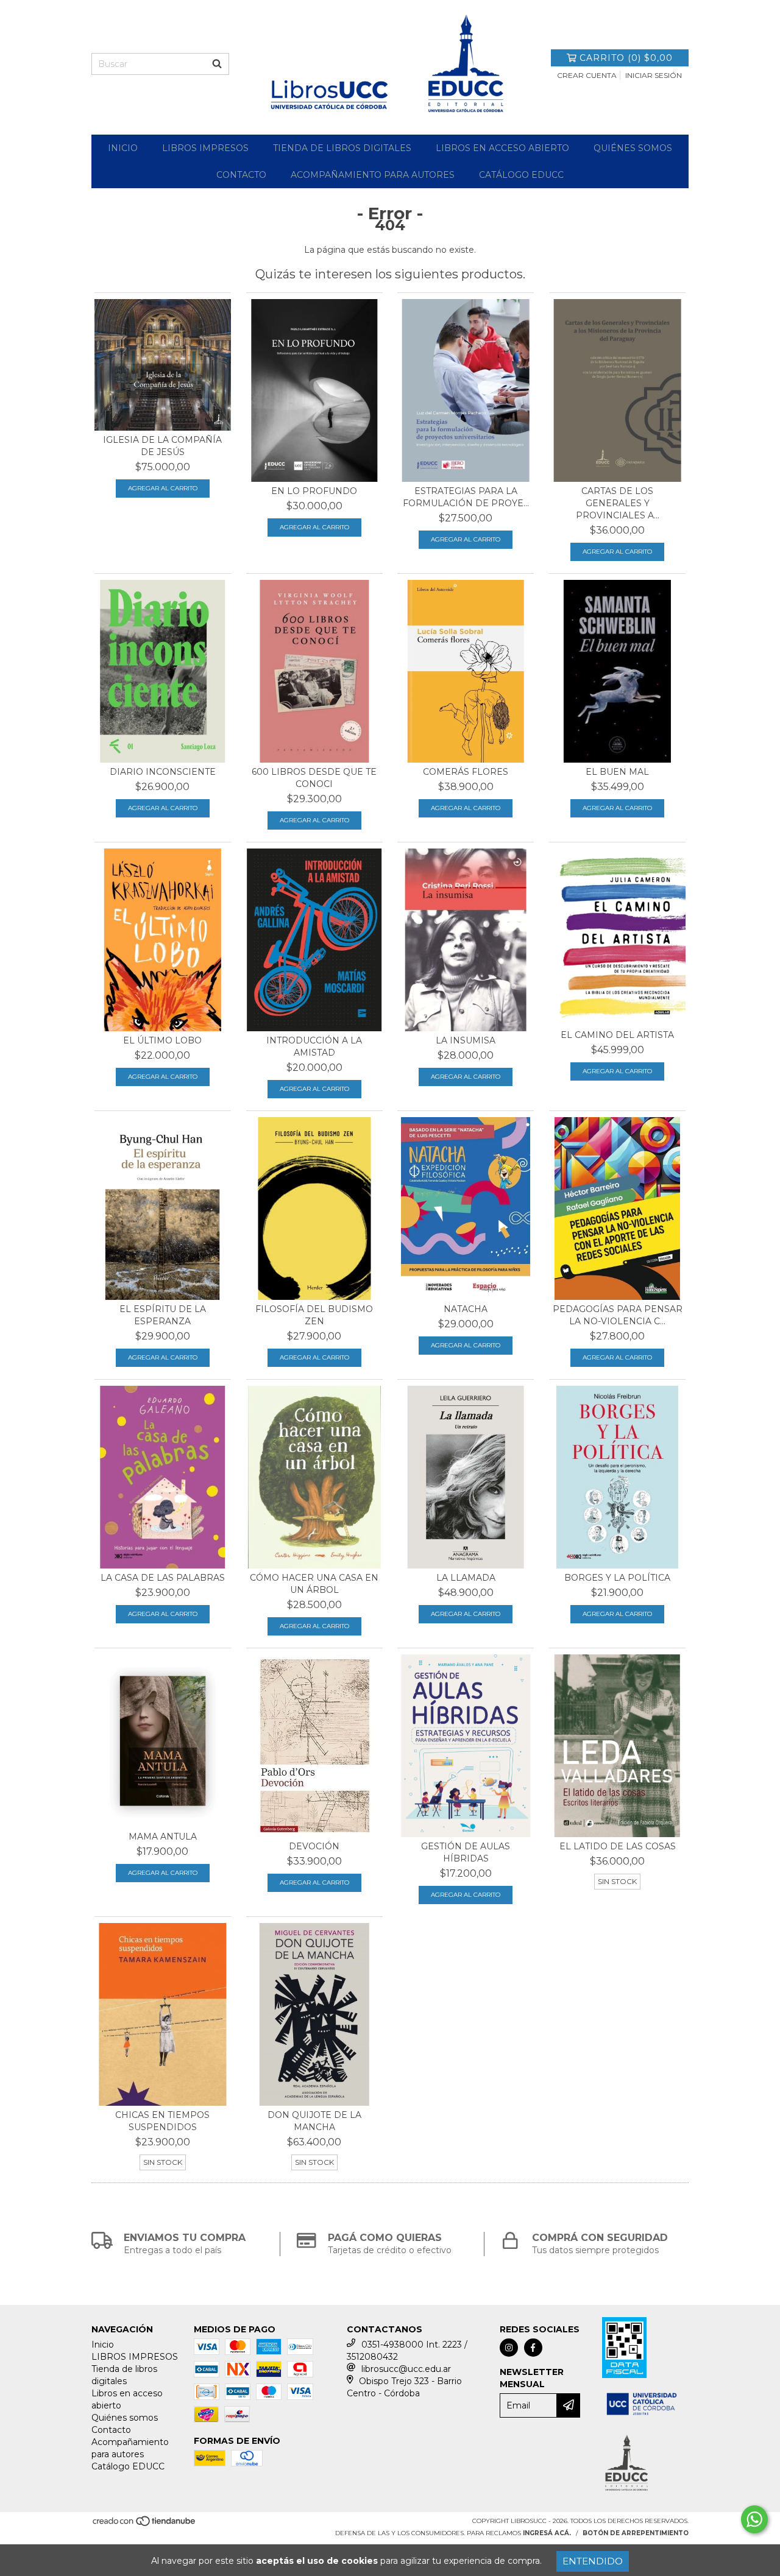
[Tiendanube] (145, 2525)
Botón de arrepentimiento (636, 2533)
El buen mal (617, 772)
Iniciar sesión (654, 75)
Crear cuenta (587, 75)
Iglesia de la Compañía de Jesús (162, 446)
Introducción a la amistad (314, 1046)
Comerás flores (466, 772)
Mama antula (163, 1837)
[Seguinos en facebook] (533, 2348)
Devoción (314, 1846)
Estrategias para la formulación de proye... (466, 497)
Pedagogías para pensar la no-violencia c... (618, 1315)
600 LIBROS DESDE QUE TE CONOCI (314, 778)
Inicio (123, 148)
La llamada (466, 1578)
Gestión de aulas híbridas (466, 1852)
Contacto (241, 175)
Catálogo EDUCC (521, 175)
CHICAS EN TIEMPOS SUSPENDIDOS (162, 2121)
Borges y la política (617, 1578)
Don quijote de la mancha (314, 2121)
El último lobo (162, 1040)
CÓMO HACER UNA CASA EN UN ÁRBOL (314, 1584)
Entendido (593, 2561)
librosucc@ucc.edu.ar (406, 2369)
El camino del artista (617, 1035)
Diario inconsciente (163, 772)
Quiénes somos (633, 148)
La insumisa (466, 1040)
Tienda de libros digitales (342, 148)
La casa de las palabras (163, 1578)
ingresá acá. (547, 2533)
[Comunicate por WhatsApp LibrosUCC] (754, 2519)
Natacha (466, 1309)
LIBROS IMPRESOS (205, 148)
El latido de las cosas (618, 1846)
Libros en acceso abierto (502, 148)
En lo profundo (314, 491)
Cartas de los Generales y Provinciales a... (618, 503)
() (626, 58)
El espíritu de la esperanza (163, 1315)
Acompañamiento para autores (373, 175)
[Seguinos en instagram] (509, 2348)
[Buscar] (217, 64)
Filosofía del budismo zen (314, 1315)
